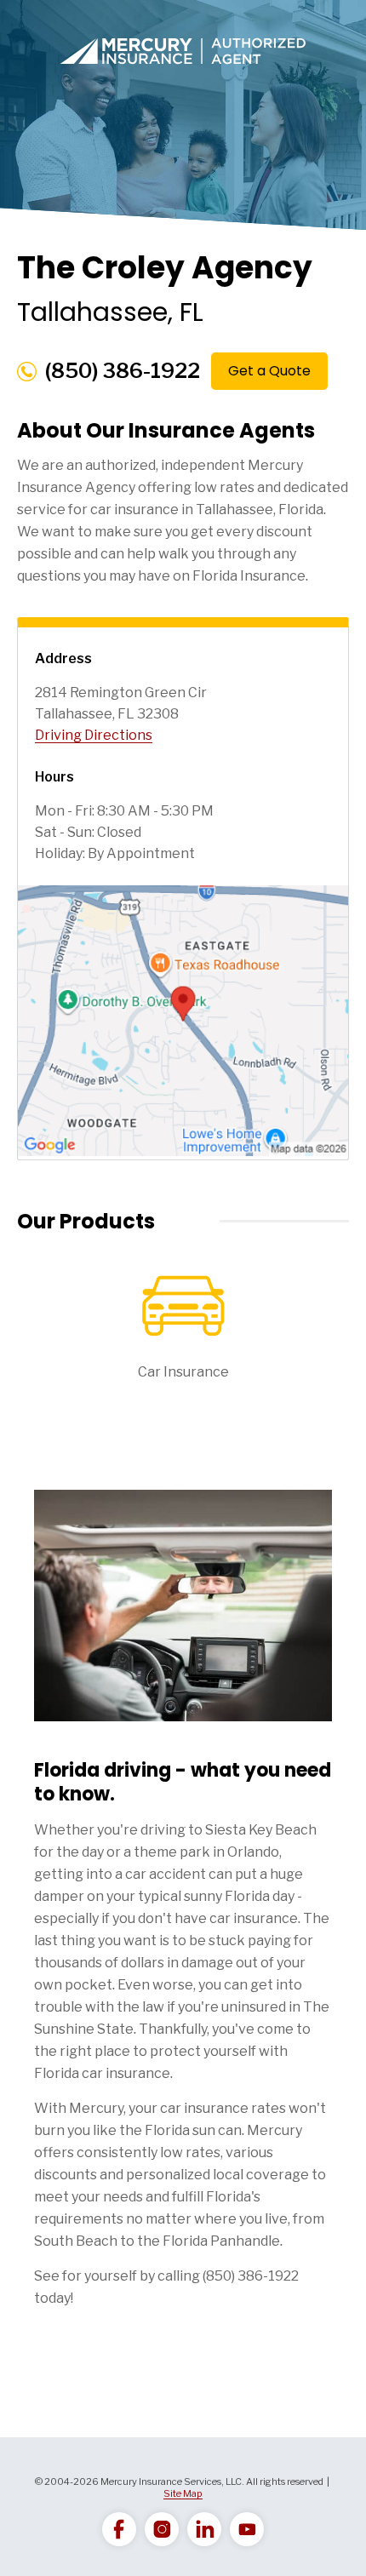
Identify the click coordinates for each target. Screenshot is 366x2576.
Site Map (183, 2493)
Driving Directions (94, 735)
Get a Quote (269, 371)
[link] (119, 2529)
